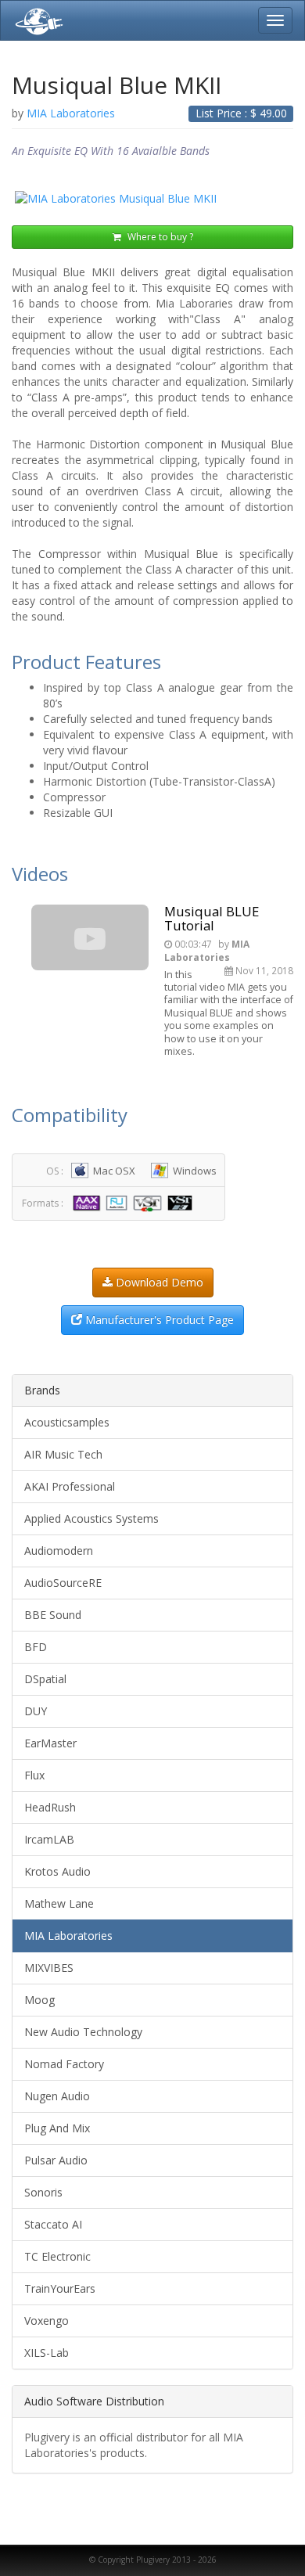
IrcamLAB (49, 1839)
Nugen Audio (57, 2096)
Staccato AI (53, 2224)
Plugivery (36, 20)
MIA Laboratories (68, 1936)
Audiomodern (59, 1551)
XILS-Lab (47, 2353)
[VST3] (182, 1202)
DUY (36, 1711)
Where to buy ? (159, 237)
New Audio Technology (83, 2032)
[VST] (149, 1202)
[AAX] (88, 1202)
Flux (34, 1775)
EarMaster (50, 1743)
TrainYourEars (60, 2288)
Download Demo (158, 1282)
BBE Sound (53, 1615)
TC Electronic (57, 2256)
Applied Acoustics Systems (91, 1518)
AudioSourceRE (63, 1583)
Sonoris (43, 2192)
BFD (36, 1647)
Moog (39, 2000)
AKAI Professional (70, 1486)
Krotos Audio (57, 1871)
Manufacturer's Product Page (158, 1320)
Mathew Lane (59, 1903)
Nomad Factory (64, 2064)
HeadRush (50, 1807)
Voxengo (47, 2321)
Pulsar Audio (56, 2160)
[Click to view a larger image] (152, 199)
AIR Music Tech (63, 1454)
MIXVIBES (49, 1968)
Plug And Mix (57, 2128)
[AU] (118, 1202)
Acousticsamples (67, 1422)
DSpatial (45, 1679)
